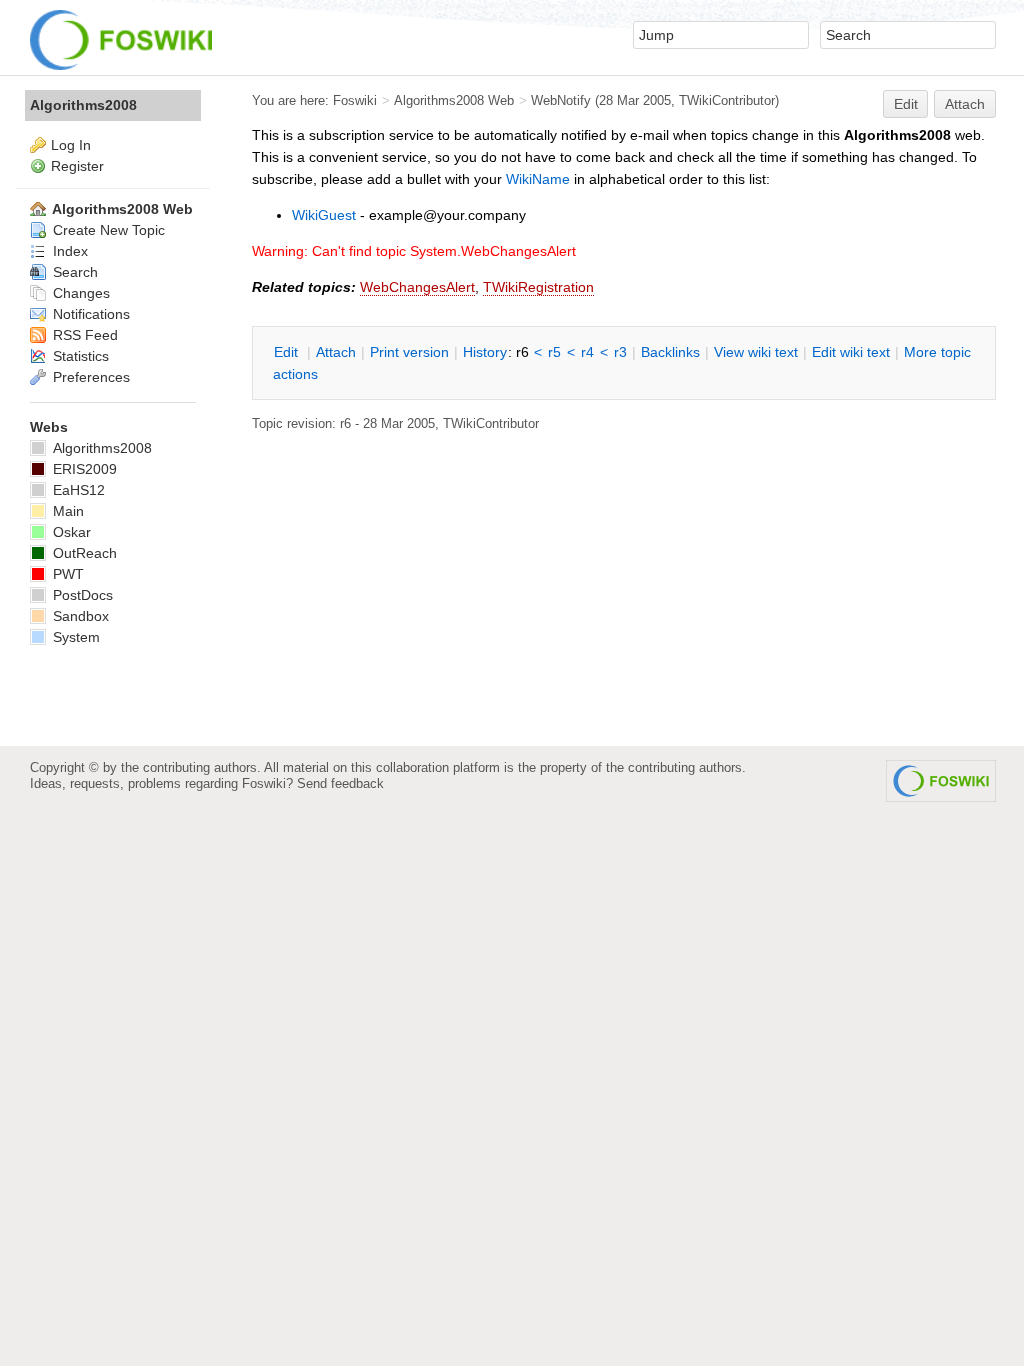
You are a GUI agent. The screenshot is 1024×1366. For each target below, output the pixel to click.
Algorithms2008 (83, 105)
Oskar (70, 532)
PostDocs (81, 595)
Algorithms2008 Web (454, 100)
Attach (965, 104)
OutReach (83, 553)
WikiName (538, 179)
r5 (554, 352)
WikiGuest (324, 215)
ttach (336, 352)
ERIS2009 (83, 469)
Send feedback (340, 783)
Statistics (79, 356)
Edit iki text (851, 352)
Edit (906, 104)
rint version (409, 352)
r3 (620, 352)
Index (68, 251)
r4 (587, 352)
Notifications (89, 314)
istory (485, 352)
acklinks (670, 352)
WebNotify (561, 100)
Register (77, 166)
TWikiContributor (727, 100)
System (74, 637)
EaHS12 (77, 490)
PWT (66, 574)
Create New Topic (107, 230)
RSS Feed (83, 335)
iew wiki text (756, 352)
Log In (71, 145)
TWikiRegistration (538, 287)
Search (73, 272)
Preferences (89, 377)
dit (288, 352)
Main (66, 511)
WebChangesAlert (417, 287)
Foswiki (355, 100)
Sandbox (79, 616)
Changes (79, 293)
